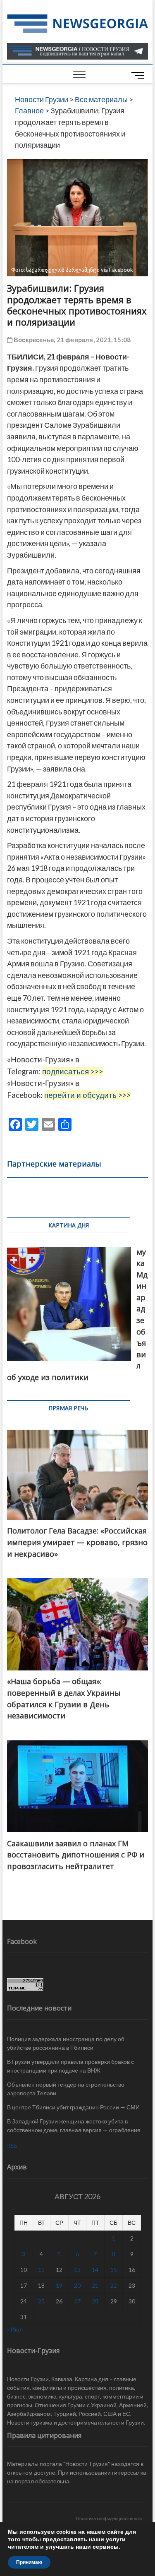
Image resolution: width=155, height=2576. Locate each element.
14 (95, 2270)
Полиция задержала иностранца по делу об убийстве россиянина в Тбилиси (66, 2043)
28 (95, 2301)
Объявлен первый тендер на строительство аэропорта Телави (66, 2089)
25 (41, 2301)
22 (114, 2285)
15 (114, 2270)
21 (95, 2285)
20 (77, 2285)
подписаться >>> (73, 1071)
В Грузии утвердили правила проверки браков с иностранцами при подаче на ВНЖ (70, 2066)
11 (41, 2270)
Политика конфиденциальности (109, 2518)
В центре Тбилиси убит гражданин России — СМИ (73, 2107)
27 (77, 2301)
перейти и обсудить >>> (87, 1095)
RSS (12, 2146)
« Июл (15, 2329)
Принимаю (29, 2562)
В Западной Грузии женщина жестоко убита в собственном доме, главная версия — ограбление (74, 2125)
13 (77, 2270)
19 (59, 2285)
